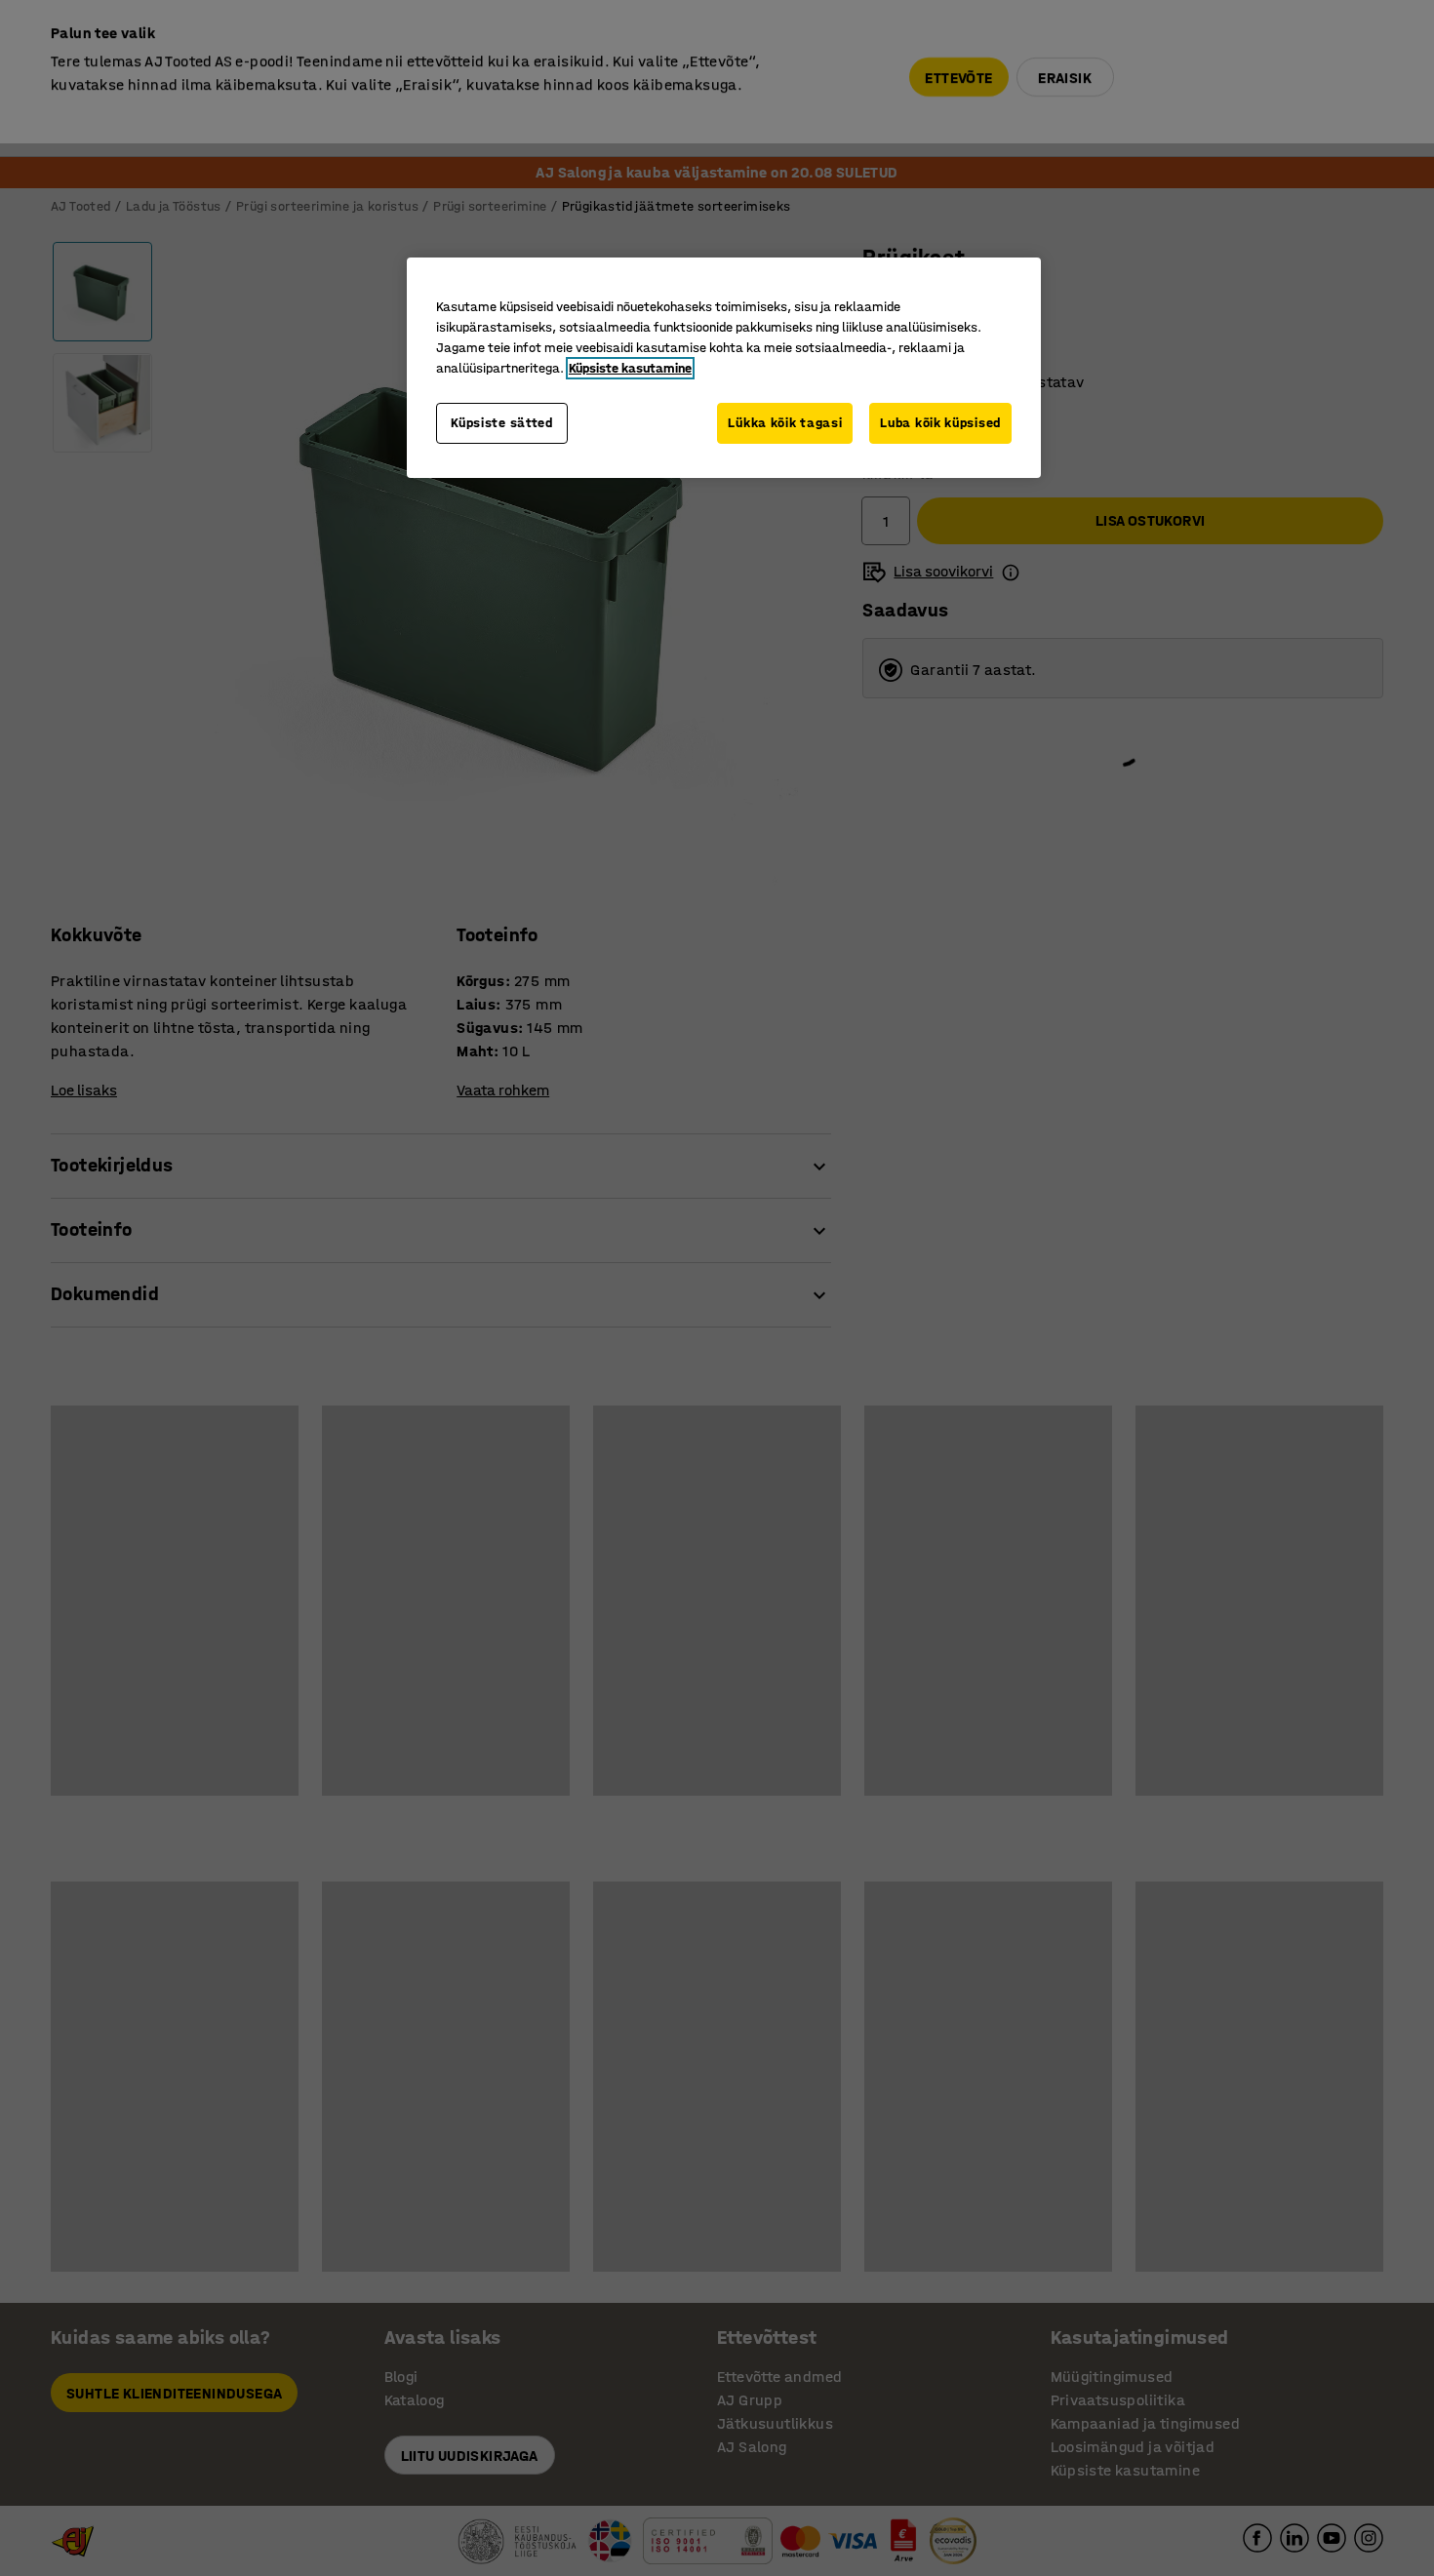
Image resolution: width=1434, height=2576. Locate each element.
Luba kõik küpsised (940, 423)
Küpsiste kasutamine (630, 368)
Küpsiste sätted (502, 423)
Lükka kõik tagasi (785, 423)
